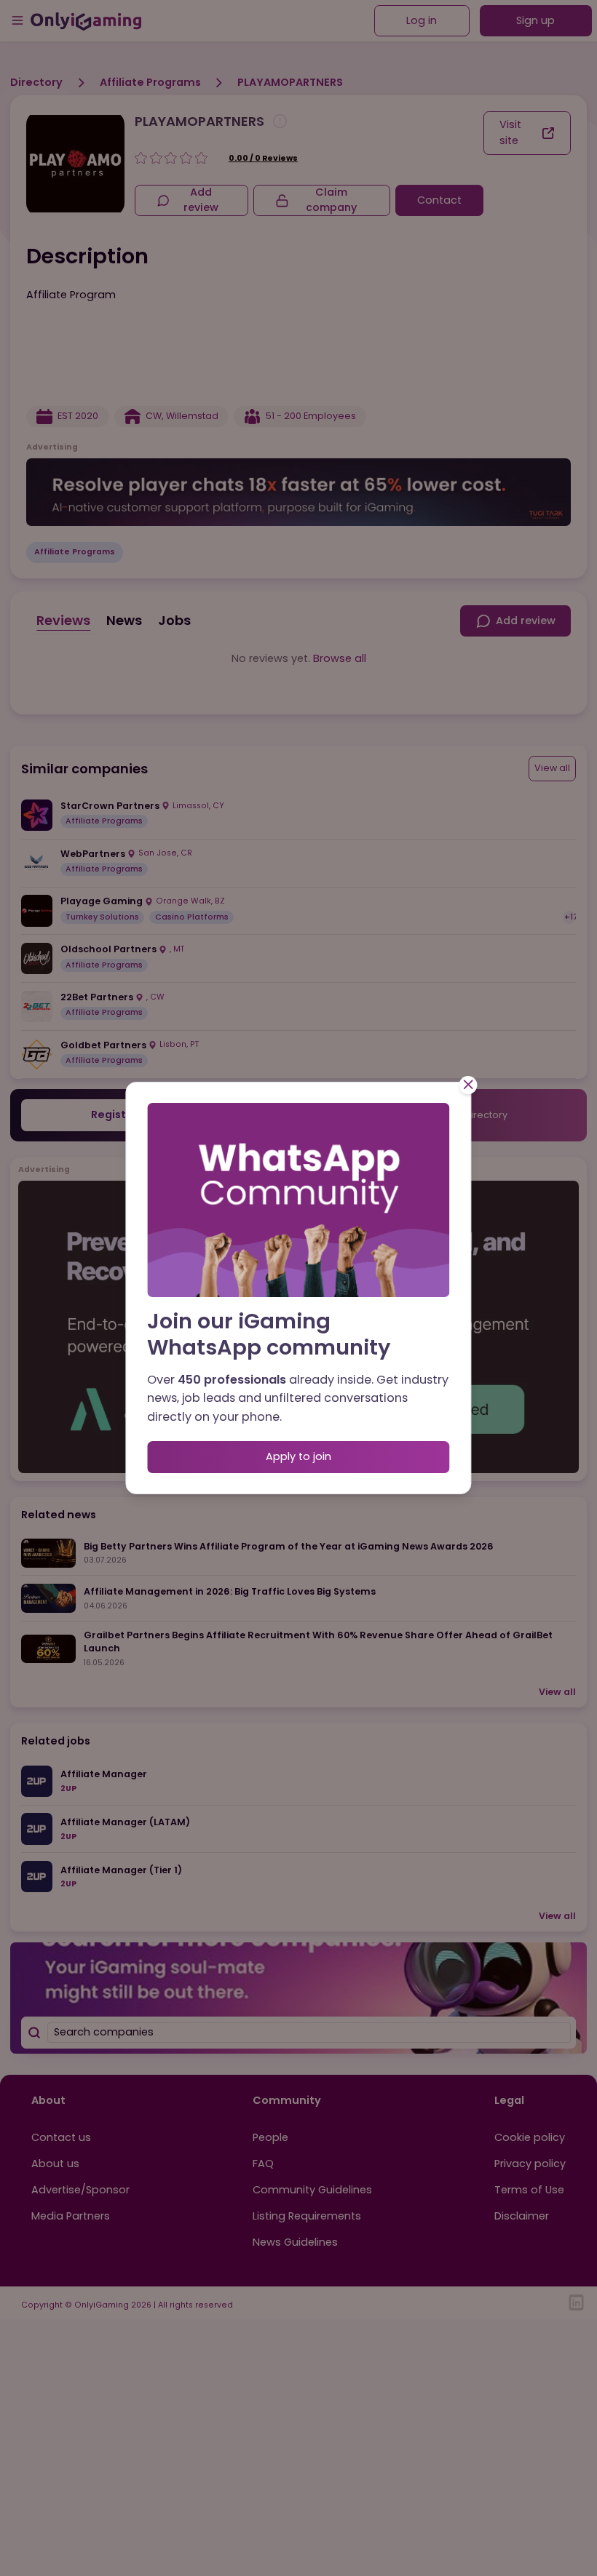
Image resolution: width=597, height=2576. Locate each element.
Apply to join (298, 1456)
